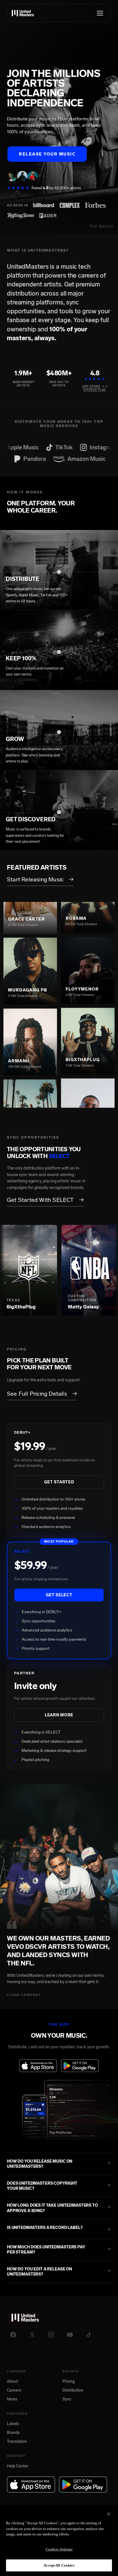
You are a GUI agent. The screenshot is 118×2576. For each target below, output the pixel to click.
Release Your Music (47, 154)
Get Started (59, 1482)
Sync (67, 2399)
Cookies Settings (59, 2549)
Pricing (69, 2381)
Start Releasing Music (40, 879)
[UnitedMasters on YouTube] (70, 2335)
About (12, 2381)
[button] (59, 2164)
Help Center (18, 2466)
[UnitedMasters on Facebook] (13, 2335)
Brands (13, 2433)
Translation (17, 2441)
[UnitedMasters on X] (32, 2335)
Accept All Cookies (59, 2565)
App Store (91, 387)
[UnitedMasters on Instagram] (51, 2335)
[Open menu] (100, 13)
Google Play (95, 390)
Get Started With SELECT (45, 1200)
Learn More (59, 1715)
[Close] (109, 2514)
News (12, 2399)
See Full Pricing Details (42, 1394)
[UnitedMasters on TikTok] (89, 2335)
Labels (13, 2424)
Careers (14, 2390)
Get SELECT (59, 1595)
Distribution (73, 2390)
